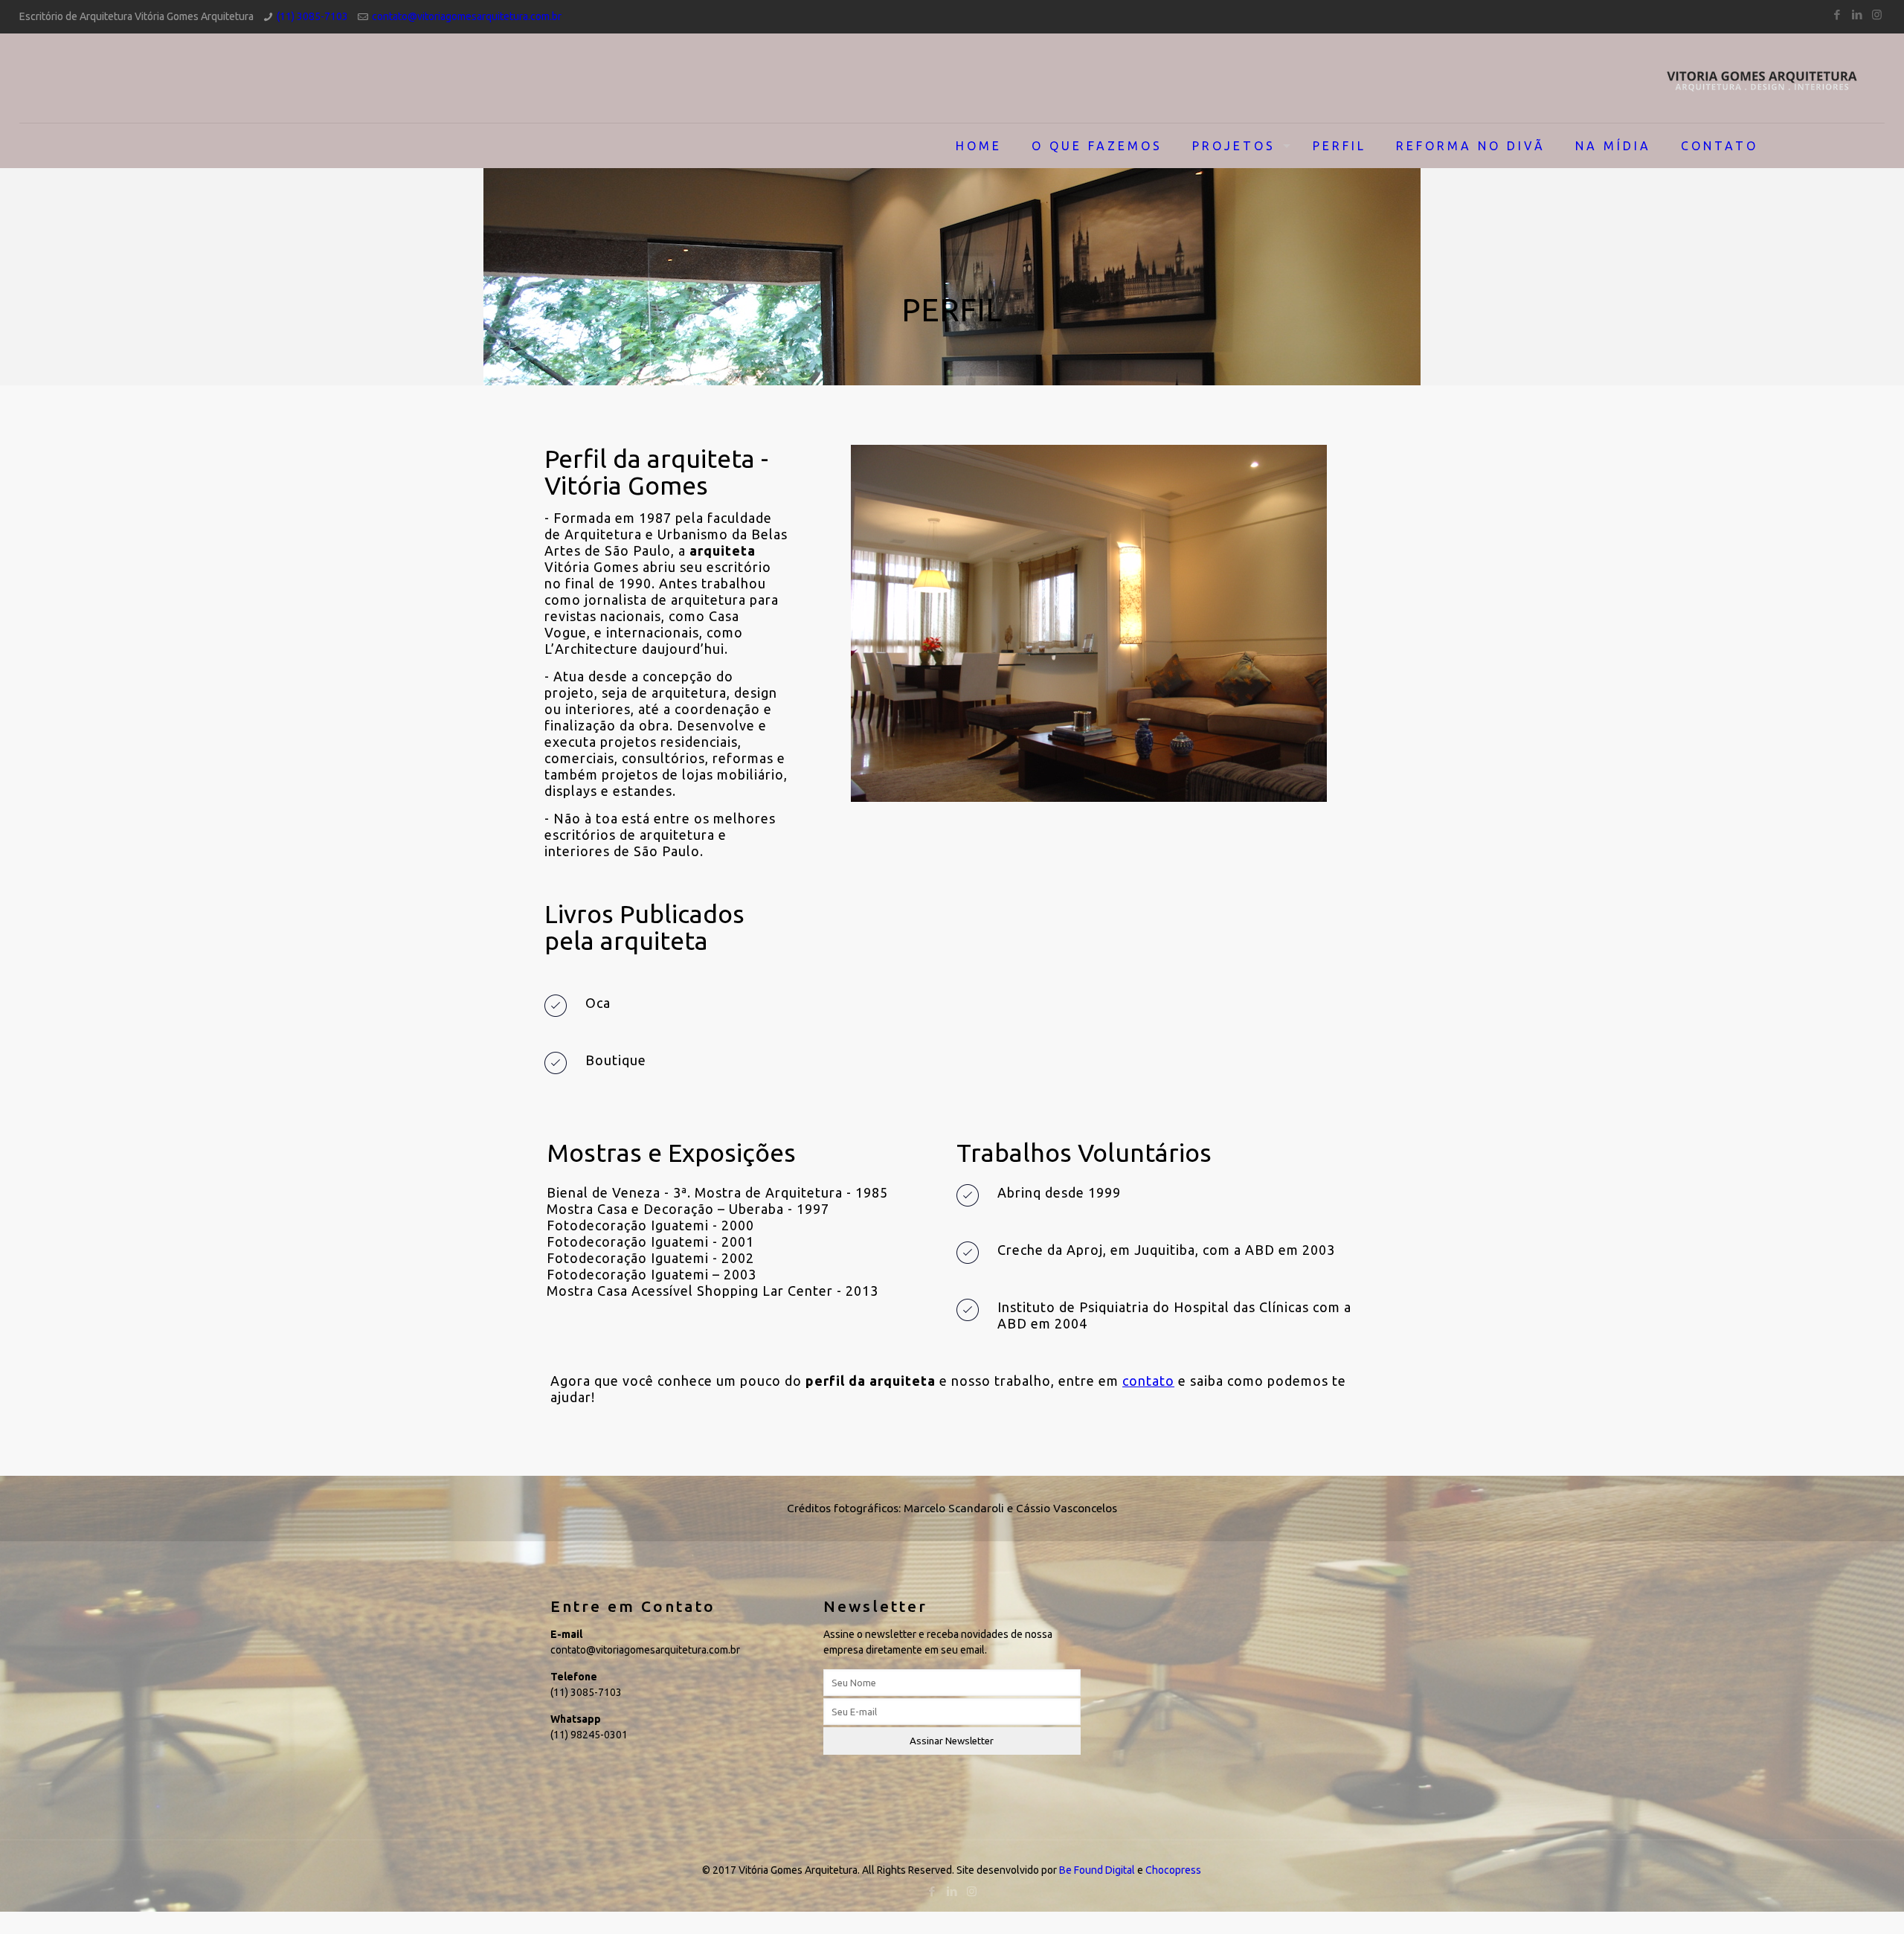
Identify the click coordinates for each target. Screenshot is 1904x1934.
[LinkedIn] (1857, 15)
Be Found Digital (1097, 1870)
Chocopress (1173, 1870)
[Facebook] (1837, 15)
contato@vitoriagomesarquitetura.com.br (467, 16)
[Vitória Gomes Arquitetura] (1762, 78)
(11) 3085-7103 (312, 16)
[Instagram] (1877, 15)
